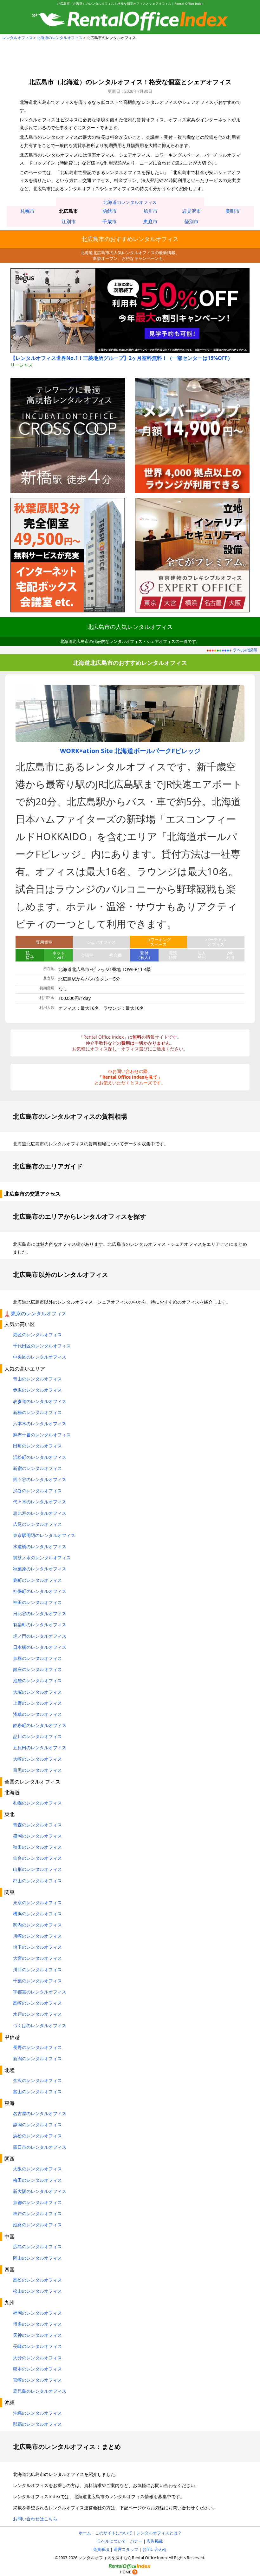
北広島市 (68, 211)
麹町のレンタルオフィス (37, 1580)
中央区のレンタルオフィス (40, 1357)
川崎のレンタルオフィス (37, 1936)
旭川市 (150, 211)
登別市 (191, 221)
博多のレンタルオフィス (37, 2324)
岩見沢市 (192, 211)
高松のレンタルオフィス (37, 2280)
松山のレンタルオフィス (37, 2291)
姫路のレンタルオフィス (37, 2225)
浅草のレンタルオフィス (37, 1714)
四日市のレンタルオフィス (40, 2147)
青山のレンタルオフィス (37, 1379)
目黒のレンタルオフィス (37, 1770)
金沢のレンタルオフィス (37, 2080)
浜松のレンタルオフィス (37, 2136)
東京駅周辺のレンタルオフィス (44, 1535)
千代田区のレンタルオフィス (42, 1346)
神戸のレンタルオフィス (37, 2213)
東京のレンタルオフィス (39, 1313)
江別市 (69, 221)
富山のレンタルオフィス (37, 2091)
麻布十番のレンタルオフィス (42, 1435)
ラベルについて (111, 2541)
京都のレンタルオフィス (37, 2202)
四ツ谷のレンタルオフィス (40, 1479)
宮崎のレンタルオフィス (37, 2380)
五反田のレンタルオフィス (40, 1747)
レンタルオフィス (17, 38)
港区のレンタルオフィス (37, 1335)
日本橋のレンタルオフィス (40, 1647)
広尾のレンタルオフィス (37, 1524)
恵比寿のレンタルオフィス (40, 1513)
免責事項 (101, 2549)
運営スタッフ (126, 2549)
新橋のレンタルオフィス (37, 1412)
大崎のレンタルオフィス (37, 1759)
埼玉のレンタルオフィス (37, 1947)
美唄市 (233, 211)
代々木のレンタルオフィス (40, 1502)
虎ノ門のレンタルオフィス (40, 1636)
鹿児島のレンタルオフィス (40, 2391)
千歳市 (110, 221)
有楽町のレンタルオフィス (40, 1625)
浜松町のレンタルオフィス (40, 1457)
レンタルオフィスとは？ (159, 2533)
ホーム (85, 2533)
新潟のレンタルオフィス (37, 2058)
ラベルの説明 (245, 650)
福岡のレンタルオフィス (37, 2313)
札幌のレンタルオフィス (37, 1803)
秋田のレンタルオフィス (37, 1847)
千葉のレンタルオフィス (37, 1981)
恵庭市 (150, 221)
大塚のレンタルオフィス (37, 1692)
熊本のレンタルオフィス (37, 2369)
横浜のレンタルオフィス (37, 1914)
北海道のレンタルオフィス (60, 38)
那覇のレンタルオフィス (37, 2424)
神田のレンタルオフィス (37, 1602)
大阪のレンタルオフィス (37, 2169)
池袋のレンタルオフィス (37, 1680)
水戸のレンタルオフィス (37, 2014)
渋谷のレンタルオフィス (37, 1490)
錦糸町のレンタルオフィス (40, 1725)
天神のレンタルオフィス (37, 2335)
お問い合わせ (155, 2549)
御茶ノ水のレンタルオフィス (42, 1558)
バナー (136, 2541)
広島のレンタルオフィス (37, 2246)
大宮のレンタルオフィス (37, 1958)
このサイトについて (114, 2533)
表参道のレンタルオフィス (40, 1401)
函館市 (110, 211)
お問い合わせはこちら (35, 2519)
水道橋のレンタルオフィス (40, 1546)
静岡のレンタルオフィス (37, 2124)
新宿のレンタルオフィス (37, 1468)
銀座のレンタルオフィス (37, 1669)
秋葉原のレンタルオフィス (40, 1569)
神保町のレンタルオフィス (40, 1591)
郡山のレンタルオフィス (37, 1881)
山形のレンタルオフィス (37, 1869)
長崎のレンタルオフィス (37, 2346)
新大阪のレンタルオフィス (40, 2191)
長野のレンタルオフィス (37, 2047)
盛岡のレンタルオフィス (37, 1836)
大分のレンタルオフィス (37, 2358)
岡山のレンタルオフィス (37, 2258)
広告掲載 (155, 2541)
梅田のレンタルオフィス (37, 2180)
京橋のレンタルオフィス (37, 1658)
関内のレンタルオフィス (37, 1925)
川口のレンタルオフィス (37, 1969)
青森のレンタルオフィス (37, 1825)
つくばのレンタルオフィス (40, 2025)
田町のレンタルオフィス (37, 1446)
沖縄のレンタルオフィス (37, 2413)
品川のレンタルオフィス (37, 1736)
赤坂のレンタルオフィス (37, 1390)
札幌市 (27, 211)
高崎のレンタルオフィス (37, 2003)
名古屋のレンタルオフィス (40, 2113)
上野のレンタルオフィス (37, 1703)
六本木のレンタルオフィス (40, 1423)
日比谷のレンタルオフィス (40, 1613)
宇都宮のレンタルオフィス (40, 1992)
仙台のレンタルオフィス (37, 1858)
